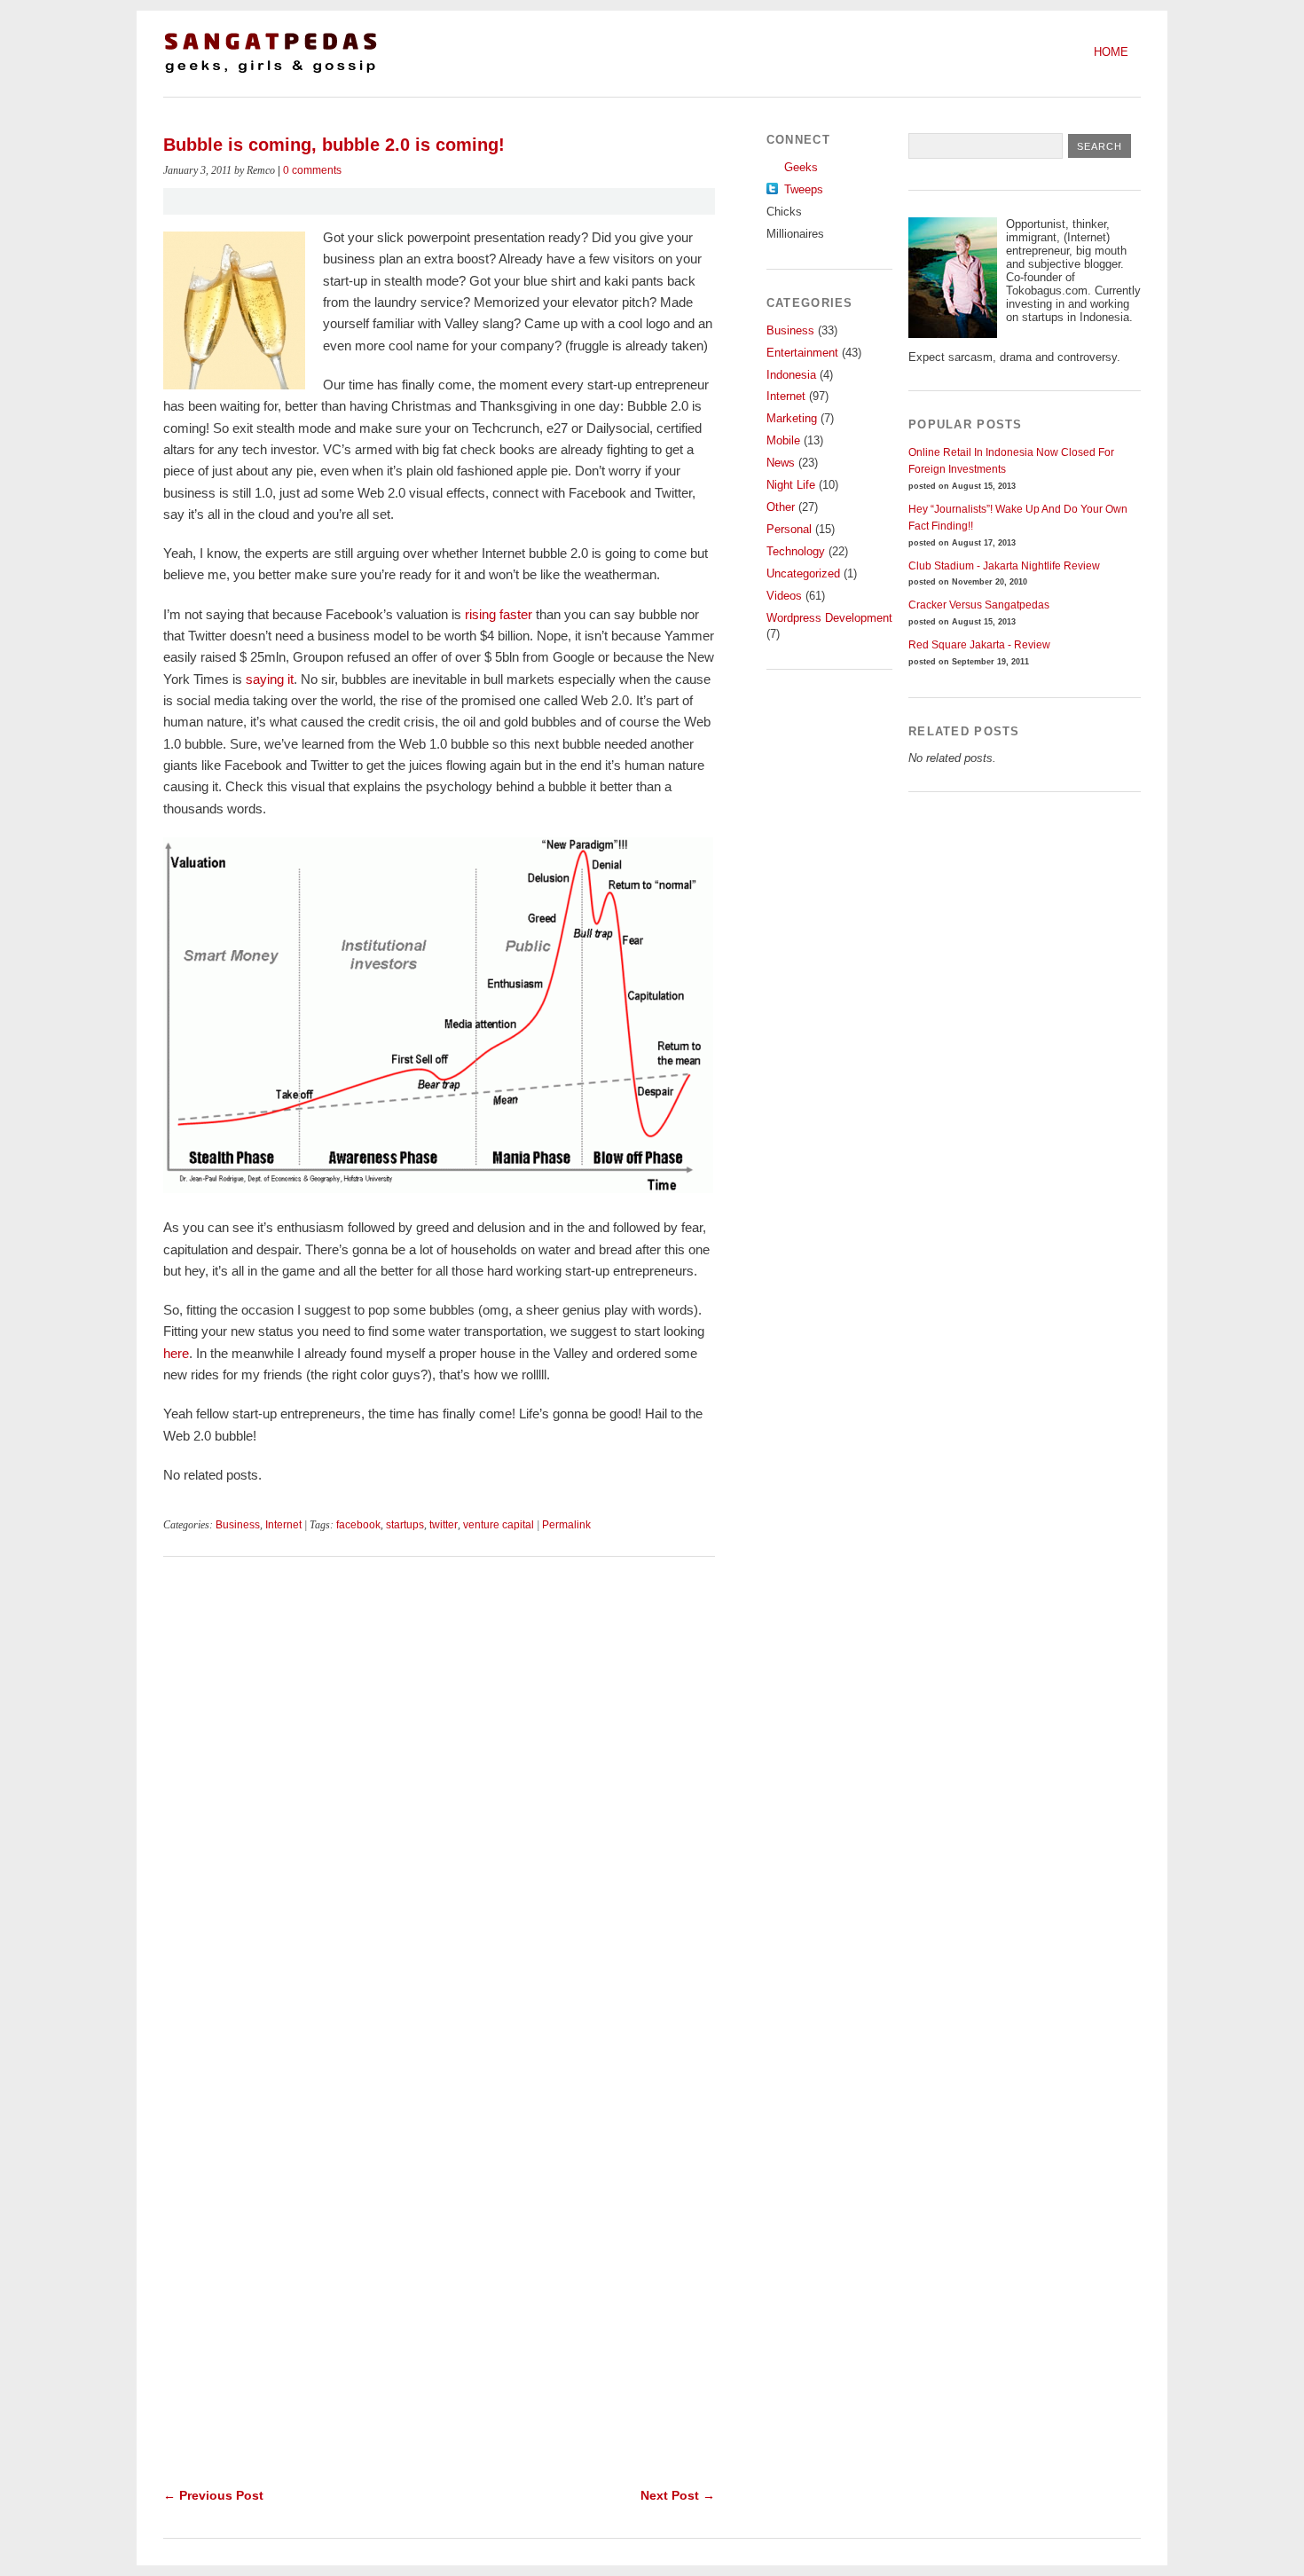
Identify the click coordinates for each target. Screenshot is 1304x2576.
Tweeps (804, 189)
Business (238, 1525)
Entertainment (802, 353)
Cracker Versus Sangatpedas (979, 605)
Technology (796, 551)
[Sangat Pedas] (271, 71)
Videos (784, 596)
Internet (283, 1525)
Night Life (791, 485)
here (176, 1353)
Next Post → (678, 2495)
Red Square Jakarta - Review (979, 645)
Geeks (801, 167)
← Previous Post (213, 2495)
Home (1111, 52)
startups (405, 1525)
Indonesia (791, 375)
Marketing (792, 418)
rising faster (499, 614)
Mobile (783, 440)
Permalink (566, 1525)
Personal (789, 529)
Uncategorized (803, 573)
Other (781, 507)
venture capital (499, 1525)
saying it (270, 679)
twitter (444, 1525)
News (781, 463)
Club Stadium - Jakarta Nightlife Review (1004, 566)
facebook (358, 1525)
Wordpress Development (829, 618)
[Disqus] (439, 1803)
